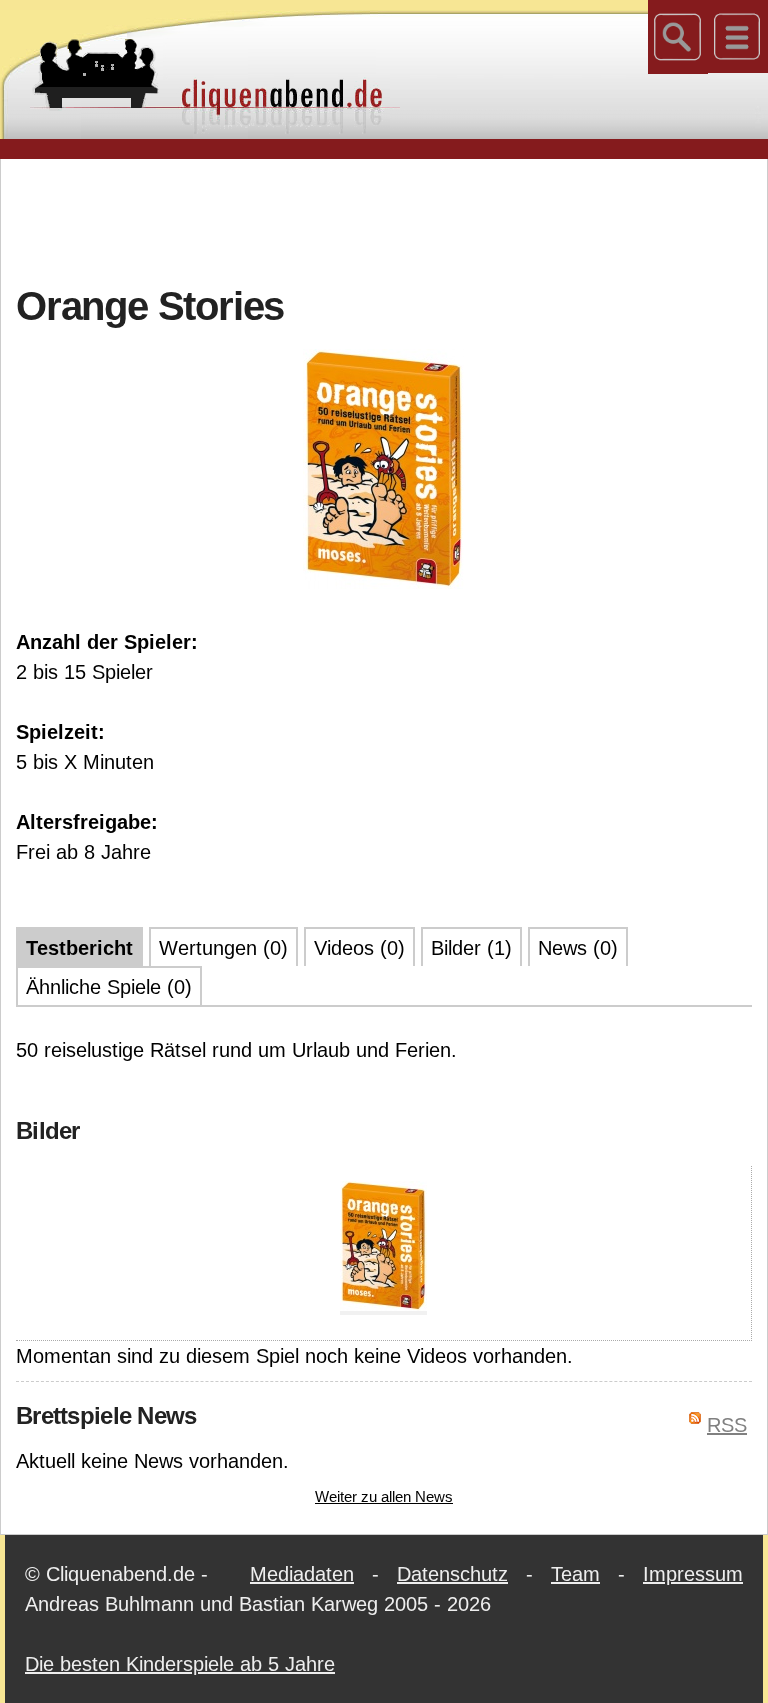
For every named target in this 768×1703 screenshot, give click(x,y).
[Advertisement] (384, 219)
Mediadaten (302, 1574)
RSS (727, 1425)
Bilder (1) (471, 948)
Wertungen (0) (223, 948)
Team (575, 1574)
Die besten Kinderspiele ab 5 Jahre (180, 1664)
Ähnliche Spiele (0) (109, 987)
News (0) (578, 948)
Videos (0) (359, 948)
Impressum (693, 1574)
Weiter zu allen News (384, 1496)
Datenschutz (452, 1574)
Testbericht (79, 948)
